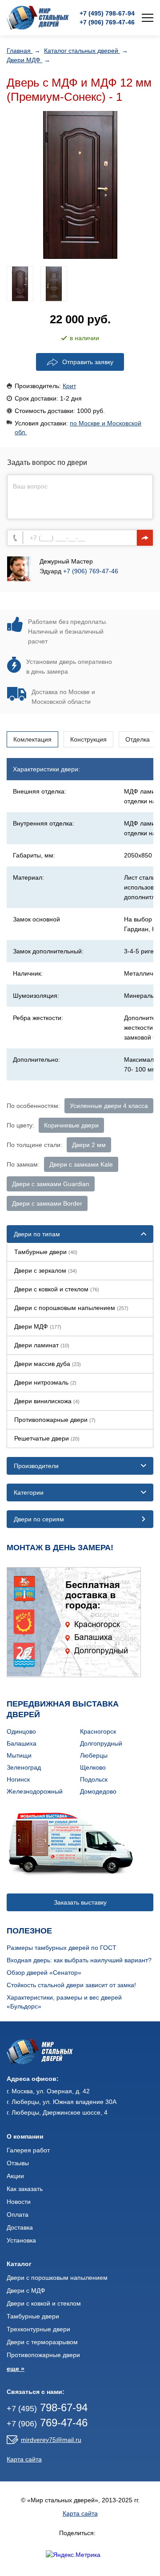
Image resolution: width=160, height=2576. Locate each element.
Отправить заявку (88, 362)
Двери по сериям (39, 1519)
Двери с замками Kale (81, 1164)
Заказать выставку (80, 1902)
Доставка (20, 2227)
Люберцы (94, 1755)
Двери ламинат (42, 1345)
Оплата (18, 2215)
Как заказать (25, 2189)
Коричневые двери (71, 1125)
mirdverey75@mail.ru (51, 2440)
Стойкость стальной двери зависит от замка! (71, 1985)
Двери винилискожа (47, 1401)
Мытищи (19, 1755)
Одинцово (21, 1731)
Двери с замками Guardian (51, 1184)
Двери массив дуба (48, 1364)
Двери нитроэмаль (45, 1382)
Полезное (29, 1931)
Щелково (93, 1767)
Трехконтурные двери (38, 2329)
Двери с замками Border (47, 1203)
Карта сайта (24, 2459)
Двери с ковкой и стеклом (57, 1289)
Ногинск (18, 1779)
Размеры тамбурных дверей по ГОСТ (62, 1948)
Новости (19, 2202)
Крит (69, 386)
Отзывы (18, 2163)
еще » (16, 2369)
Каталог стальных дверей (82, 51)
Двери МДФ (24, 60)
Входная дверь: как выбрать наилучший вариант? (79, 1960)
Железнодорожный (35, 1791)
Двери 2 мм (89, 1145)
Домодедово (98, 1791)
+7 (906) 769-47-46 (91, 571)
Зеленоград (24, 1767)
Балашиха (22, 1743)
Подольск (94, 1779)
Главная (20, 51)
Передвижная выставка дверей (63, 1709)
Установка (21, 2240)
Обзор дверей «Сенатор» (44, 1973)
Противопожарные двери (55, 1420)
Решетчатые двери (47, 1438)
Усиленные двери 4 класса (109, 1106)
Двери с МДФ (26, 2290)
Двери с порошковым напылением (71, 1308)
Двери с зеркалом (46, 1270)
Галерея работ (28, 2150)
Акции (15, 2176)
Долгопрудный (101, 1743)
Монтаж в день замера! (60, 1548)
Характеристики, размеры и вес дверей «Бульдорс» (64, 2002)
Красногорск (98, 1731)
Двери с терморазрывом (42, 2342)
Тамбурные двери (46, 1252)
